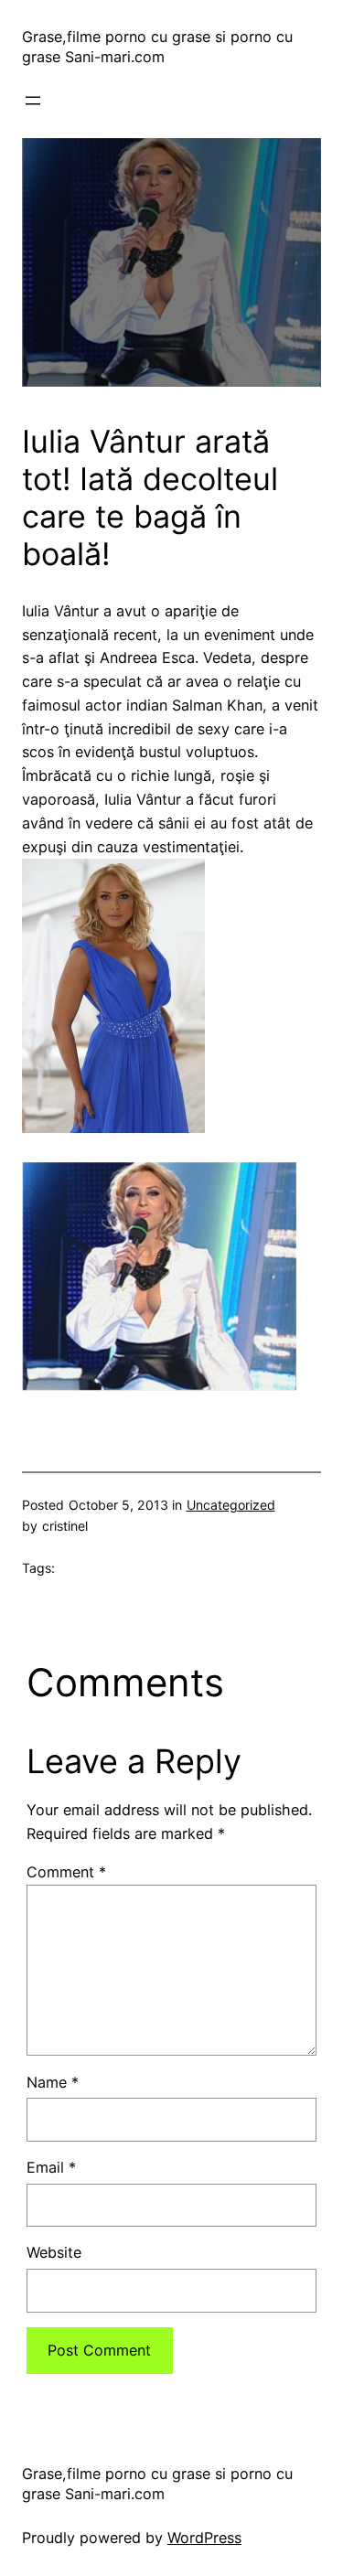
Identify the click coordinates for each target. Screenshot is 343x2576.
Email (51, 2167)
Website (54, 2252)
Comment (66, 1872)
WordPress (204, 2538)
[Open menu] (33, 101)
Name (53, 2082)
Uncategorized (231, 1505)
